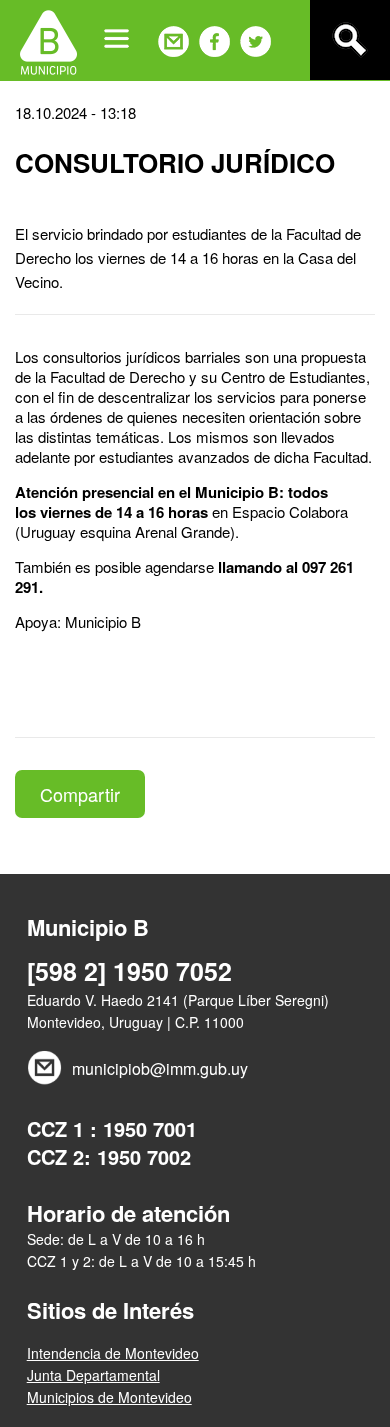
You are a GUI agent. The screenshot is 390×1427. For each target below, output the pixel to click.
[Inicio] (48, 40)
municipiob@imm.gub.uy (160, 1068)
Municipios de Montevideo (109, 1397)
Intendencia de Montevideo (113, 1353)
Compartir (80, 794)
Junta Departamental (93, 1375)
